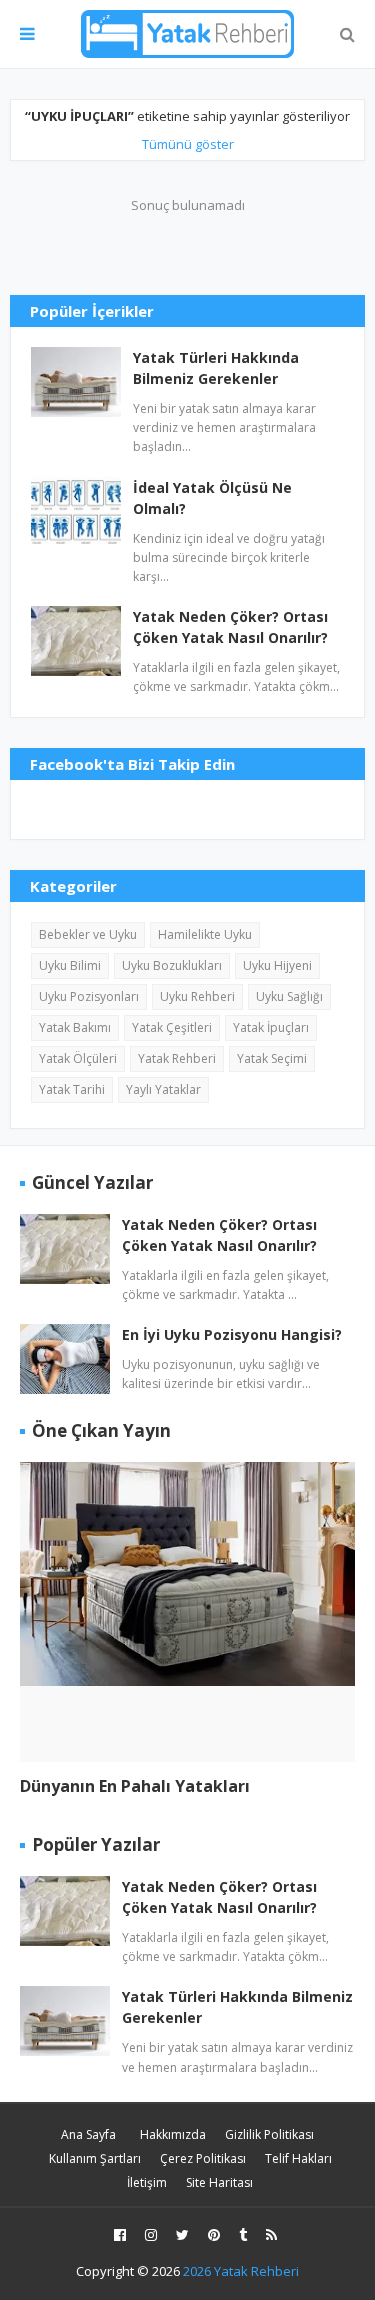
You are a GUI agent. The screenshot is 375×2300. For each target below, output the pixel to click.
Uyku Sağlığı (289, 996)
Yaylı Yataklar (163, 1089)
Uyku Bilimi (70, 965)
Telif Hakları (298, 2158)
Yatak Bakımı (75, 1027)
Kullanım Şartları (95, 2158)
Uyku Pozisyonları (89, 996)
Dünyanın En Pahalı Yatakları (135, 1786)
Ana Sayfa (88, 2134)
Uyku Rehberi (197, 996)
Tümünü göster (188, 144)
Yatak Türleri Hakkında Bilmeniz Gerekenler (216, 368)
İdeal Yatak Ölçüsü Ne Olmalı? (212, 498)
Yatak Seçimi (272, 1058)
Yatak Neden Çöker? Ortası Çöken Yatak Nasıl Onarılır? (230, 627)
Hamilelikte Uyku (205, 934)
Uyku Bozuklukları (172, 965)
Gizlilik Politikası (269, 2134)
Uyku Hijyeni (277, 965)
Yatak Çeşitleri (172, 1027)
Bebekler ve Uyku (88, 934)
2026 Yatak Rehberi (241, 2271)
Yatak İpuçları (271, 1027)
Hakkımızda (173, 2134)
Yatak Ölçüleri (78, 1058)
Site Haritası (219, 2182)
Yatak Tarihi (72, 1089)
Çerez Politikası (203, 2158)
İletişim (147, 2182)
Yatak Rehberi (177, 1058)
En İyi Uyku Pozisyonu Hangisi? (232, 1334)
